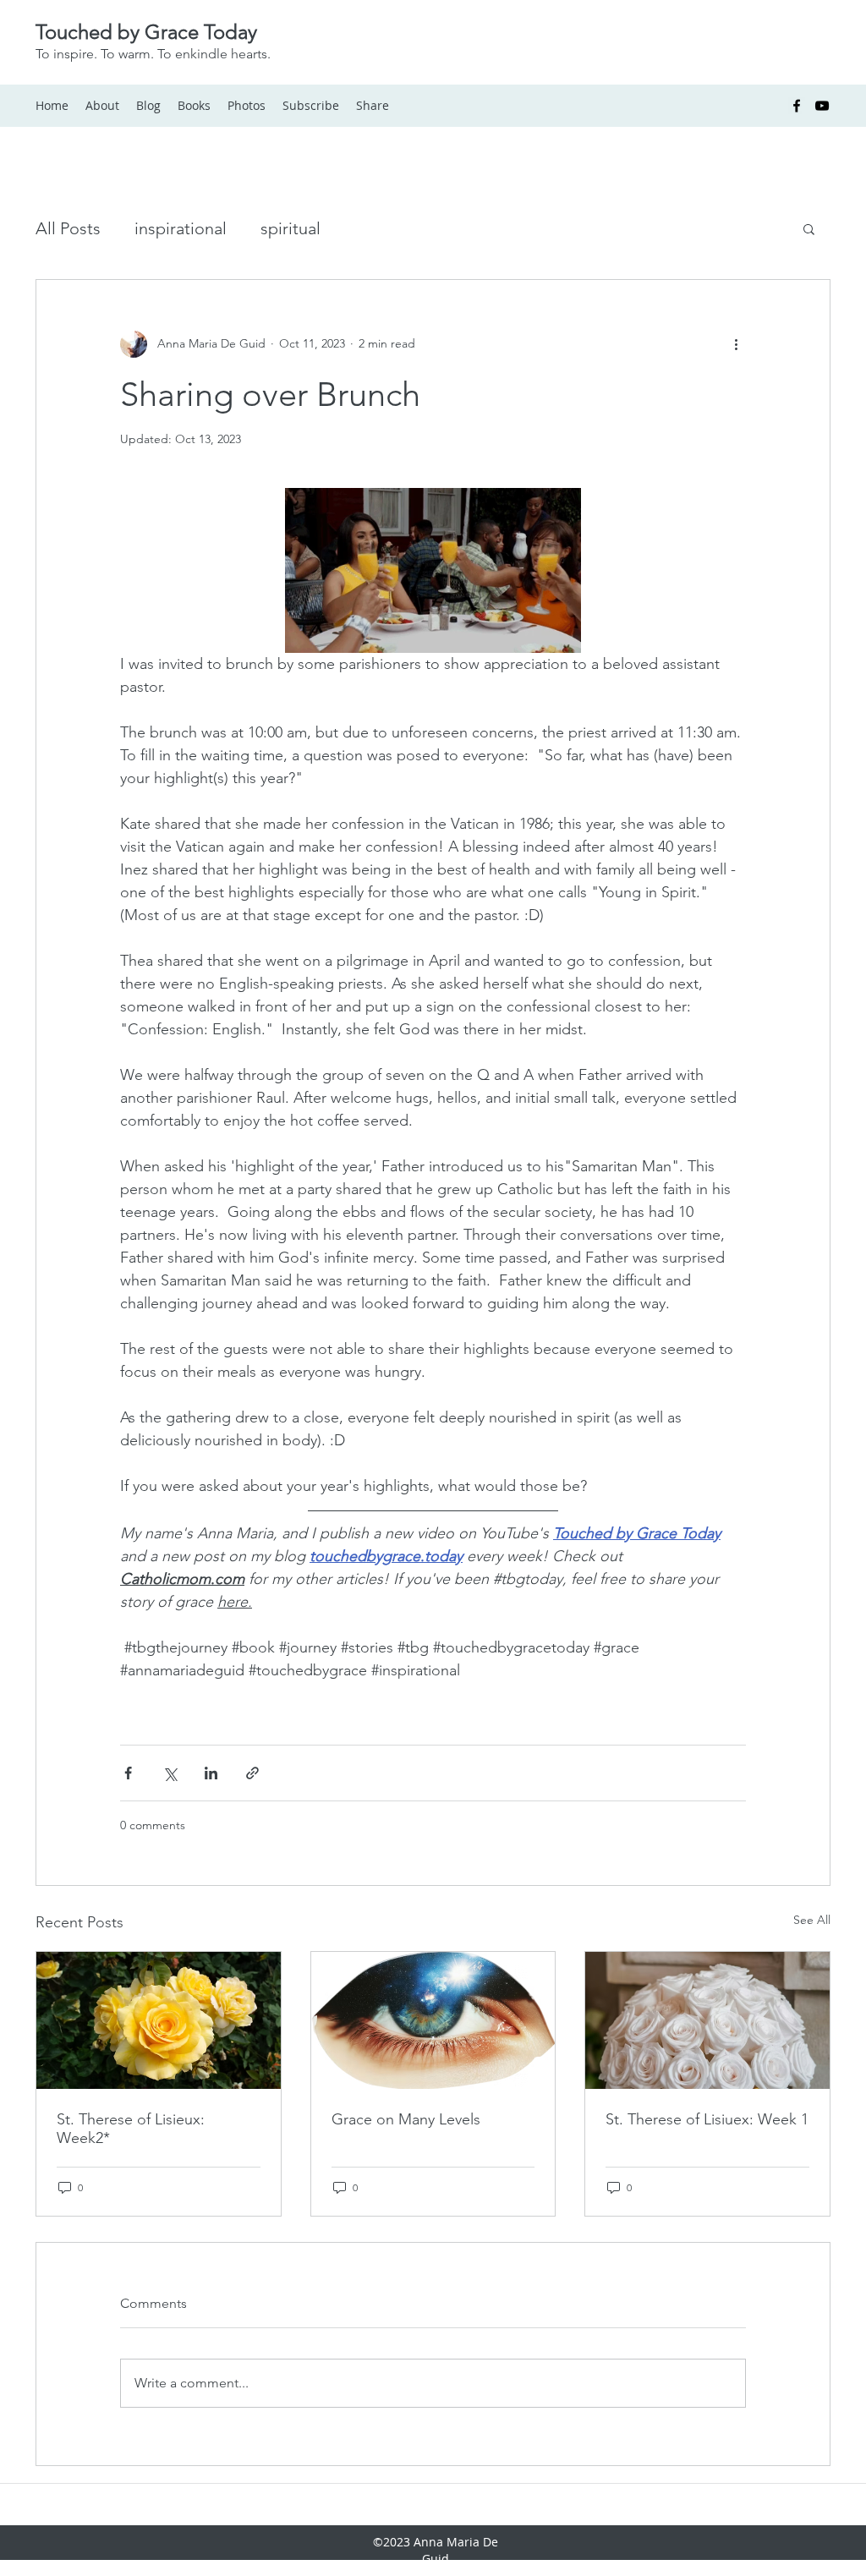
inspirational (181, 228)
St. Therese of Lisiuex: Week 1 (707, 2119)
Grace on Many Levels (406, 2119)
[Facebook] (797, 106)
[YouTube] (822, 106)
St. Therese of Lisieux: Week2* (131, 2129)
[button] (809, 228)
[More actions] (736, 344)
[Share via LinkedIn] (211, 1773)
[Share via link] (252, 1773)
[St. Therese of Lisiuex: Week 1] (707, 2020)
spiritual (290, 228)
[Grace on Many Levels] (433, 2020)
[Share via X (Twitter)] (170, 1773)
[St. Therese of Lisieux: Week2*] (159, 2020)
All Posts (68, 228)
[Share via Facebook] (128, 1773)
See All (812, 1920)
